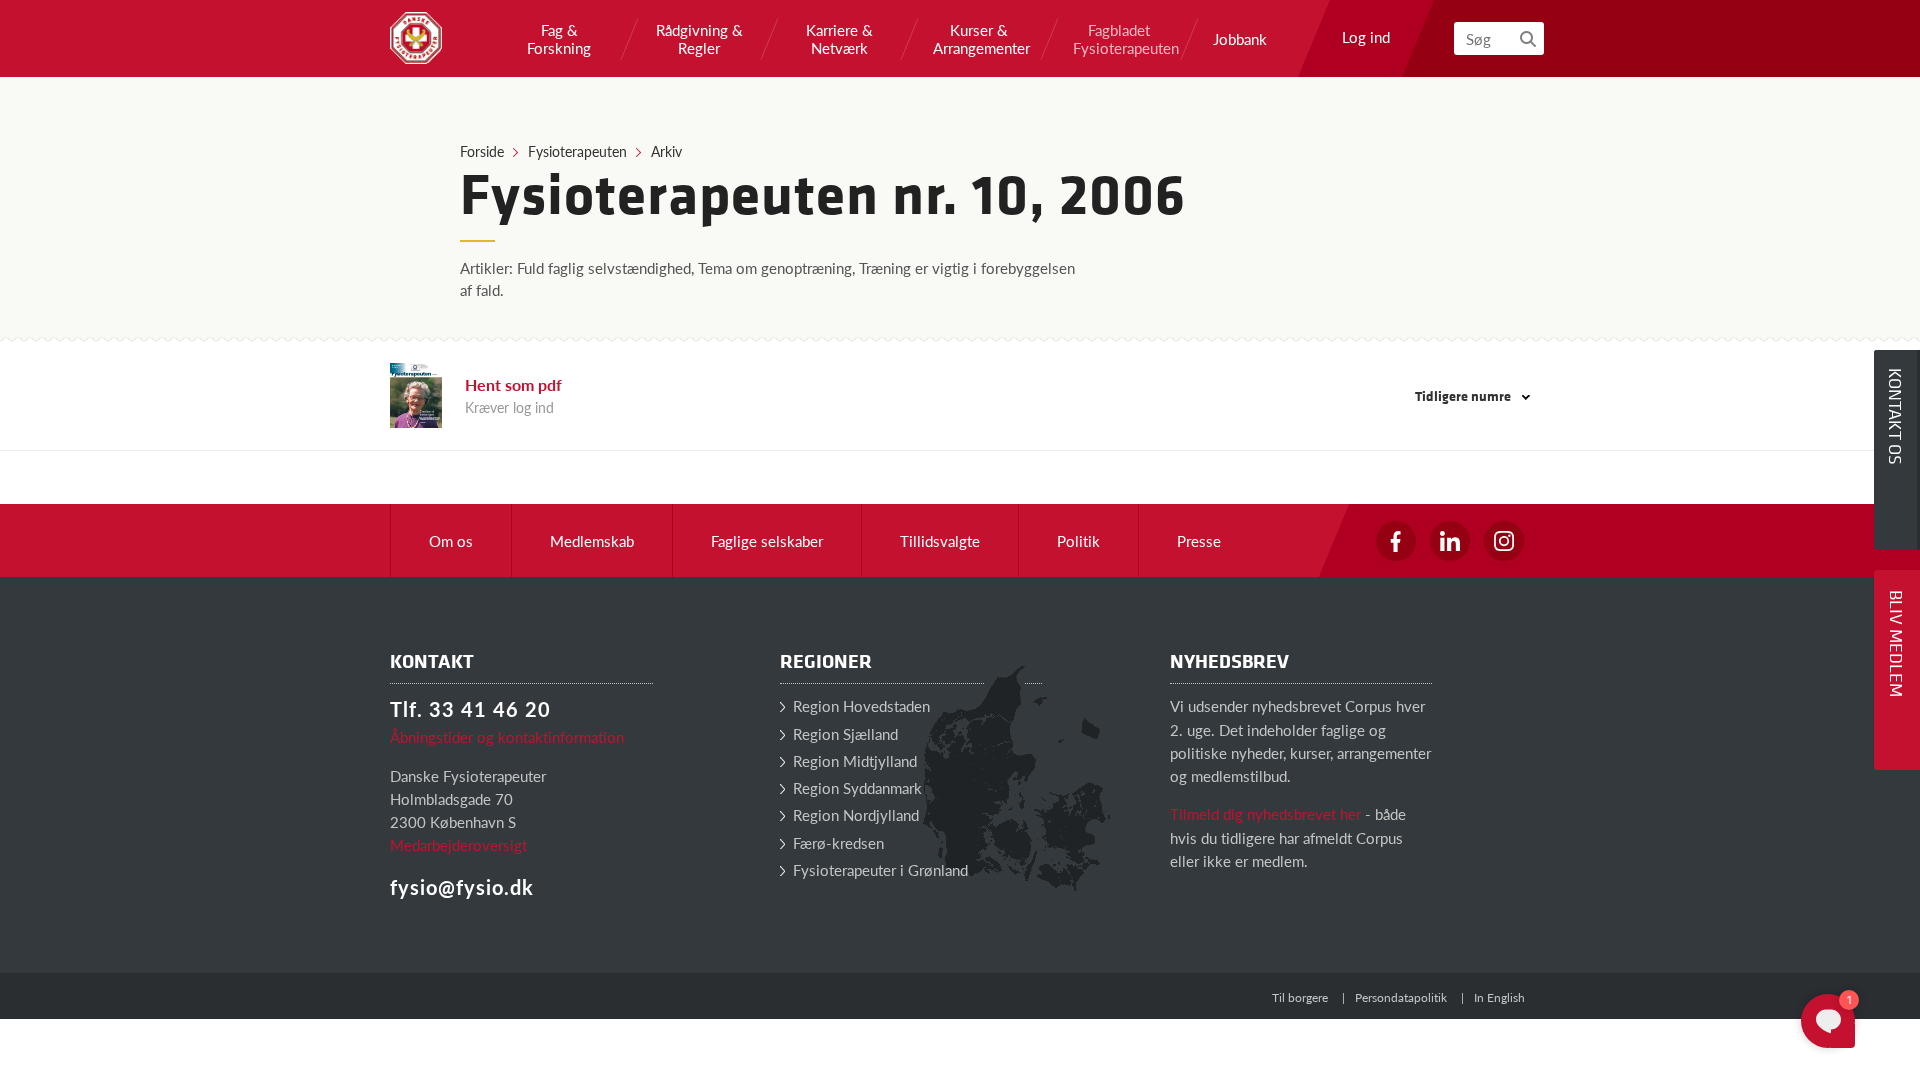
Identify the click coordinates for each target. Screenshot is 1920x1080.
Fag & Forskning (559, 39)
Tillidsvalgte (940, 540)
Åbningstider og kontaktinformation (507, 736)
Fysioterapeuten (577, 151)
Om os (451, 540)
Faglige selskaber (767, 540)
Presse (1199, 540)
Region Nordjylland (854, 814)
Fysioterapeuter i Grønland (878, 869)
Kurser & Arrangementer (979, 39)
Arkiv (666, 151)
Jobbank (1240, 39)
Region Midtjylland (853, 760)
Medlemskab (592, 540)
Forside (482, 151)
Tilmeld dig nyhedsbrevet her (1265, 813)
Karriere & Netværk (839, 39)
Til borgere (1300, 997)
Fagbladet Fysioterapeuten (1119, 39)
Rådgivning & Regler (699, 39)
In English (1499, 997)
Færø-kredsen (836, 842)
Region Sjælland (843, 733)
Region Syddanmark (855, 787)
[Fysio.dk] (416, 38)
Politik (1078, 540)
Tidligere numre (1464, 395)
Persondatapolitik (1401, 997)
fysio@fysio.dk (462, 887)
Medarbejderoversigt (458, 844)
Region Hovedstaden (859, 705)
